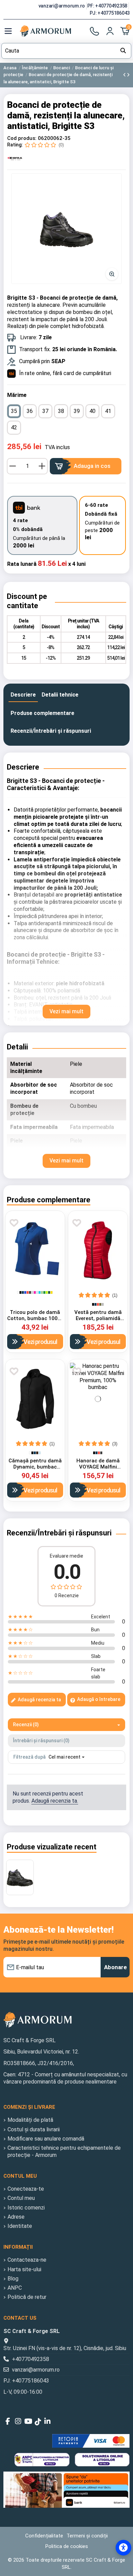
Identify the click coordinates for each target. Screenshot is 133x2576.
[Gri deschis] (32, 1292)
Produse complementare (42, 713)
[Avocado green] (100, 1304)
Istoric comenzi (26, 2208)
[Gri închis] (30, 1292)
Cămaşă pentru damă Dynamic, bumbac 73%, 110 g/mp (35, 1467)
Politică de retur (27, 2297)
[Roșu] (28, 1292)
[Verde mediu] (44, 1292)
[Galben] (51, 1292)
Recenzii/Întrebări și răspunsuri (51, 731)
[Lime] (47, 1292)
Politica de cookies (67, 2546)
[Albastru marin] (23, 1292)
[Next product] (128, 75)
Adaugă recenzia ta (39, 1700)
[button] (66, 229)
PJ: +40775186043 (110, 13)
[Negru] (20, 1292)
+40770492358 (31, 2359)
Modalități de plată (30, 2120)
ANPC (15, 2288)
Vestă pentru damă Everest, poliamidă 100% (98, 1318)
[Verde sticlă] (49, 1292)
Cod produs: (22, 138)
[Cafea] (37, 1453)
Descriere (23, 695)
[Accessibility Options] (123, 2548)
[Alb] (18, 1292)
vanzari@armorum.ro (62, 6)
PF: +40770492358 (108, 6)
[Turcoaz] (40, 1292)
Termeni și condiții (87, 2536)
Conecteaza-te (26, 2189)
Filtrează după (29, 1757)
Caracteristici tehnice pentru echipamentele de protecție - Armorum (64, 2151)
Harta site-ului (24, 2269)
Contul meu (21, 2198)
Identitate (20, 2226)
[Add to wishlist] (14, 1223)
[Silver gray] (103, 1304)
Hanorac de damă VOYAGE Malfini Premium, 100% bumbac (98, 1470)
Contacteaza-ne (27, 2260)
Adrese (16, 2217)
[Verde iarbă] (42, 1292)
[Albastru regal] (25, 1292)
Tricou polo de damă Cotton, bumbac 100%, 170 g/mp (35, 1318)
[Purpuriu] (35, 1292)
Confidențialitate (44, 2536)
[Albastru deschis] (37, 1292)
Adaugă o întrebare (98, 1699)
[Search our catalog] (123, 51)
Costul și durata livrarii (34, 2129)
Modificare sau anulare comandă (46, 2139)
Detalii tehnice (60, 695)
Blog (13, 2279)
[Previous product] (125, 75)
